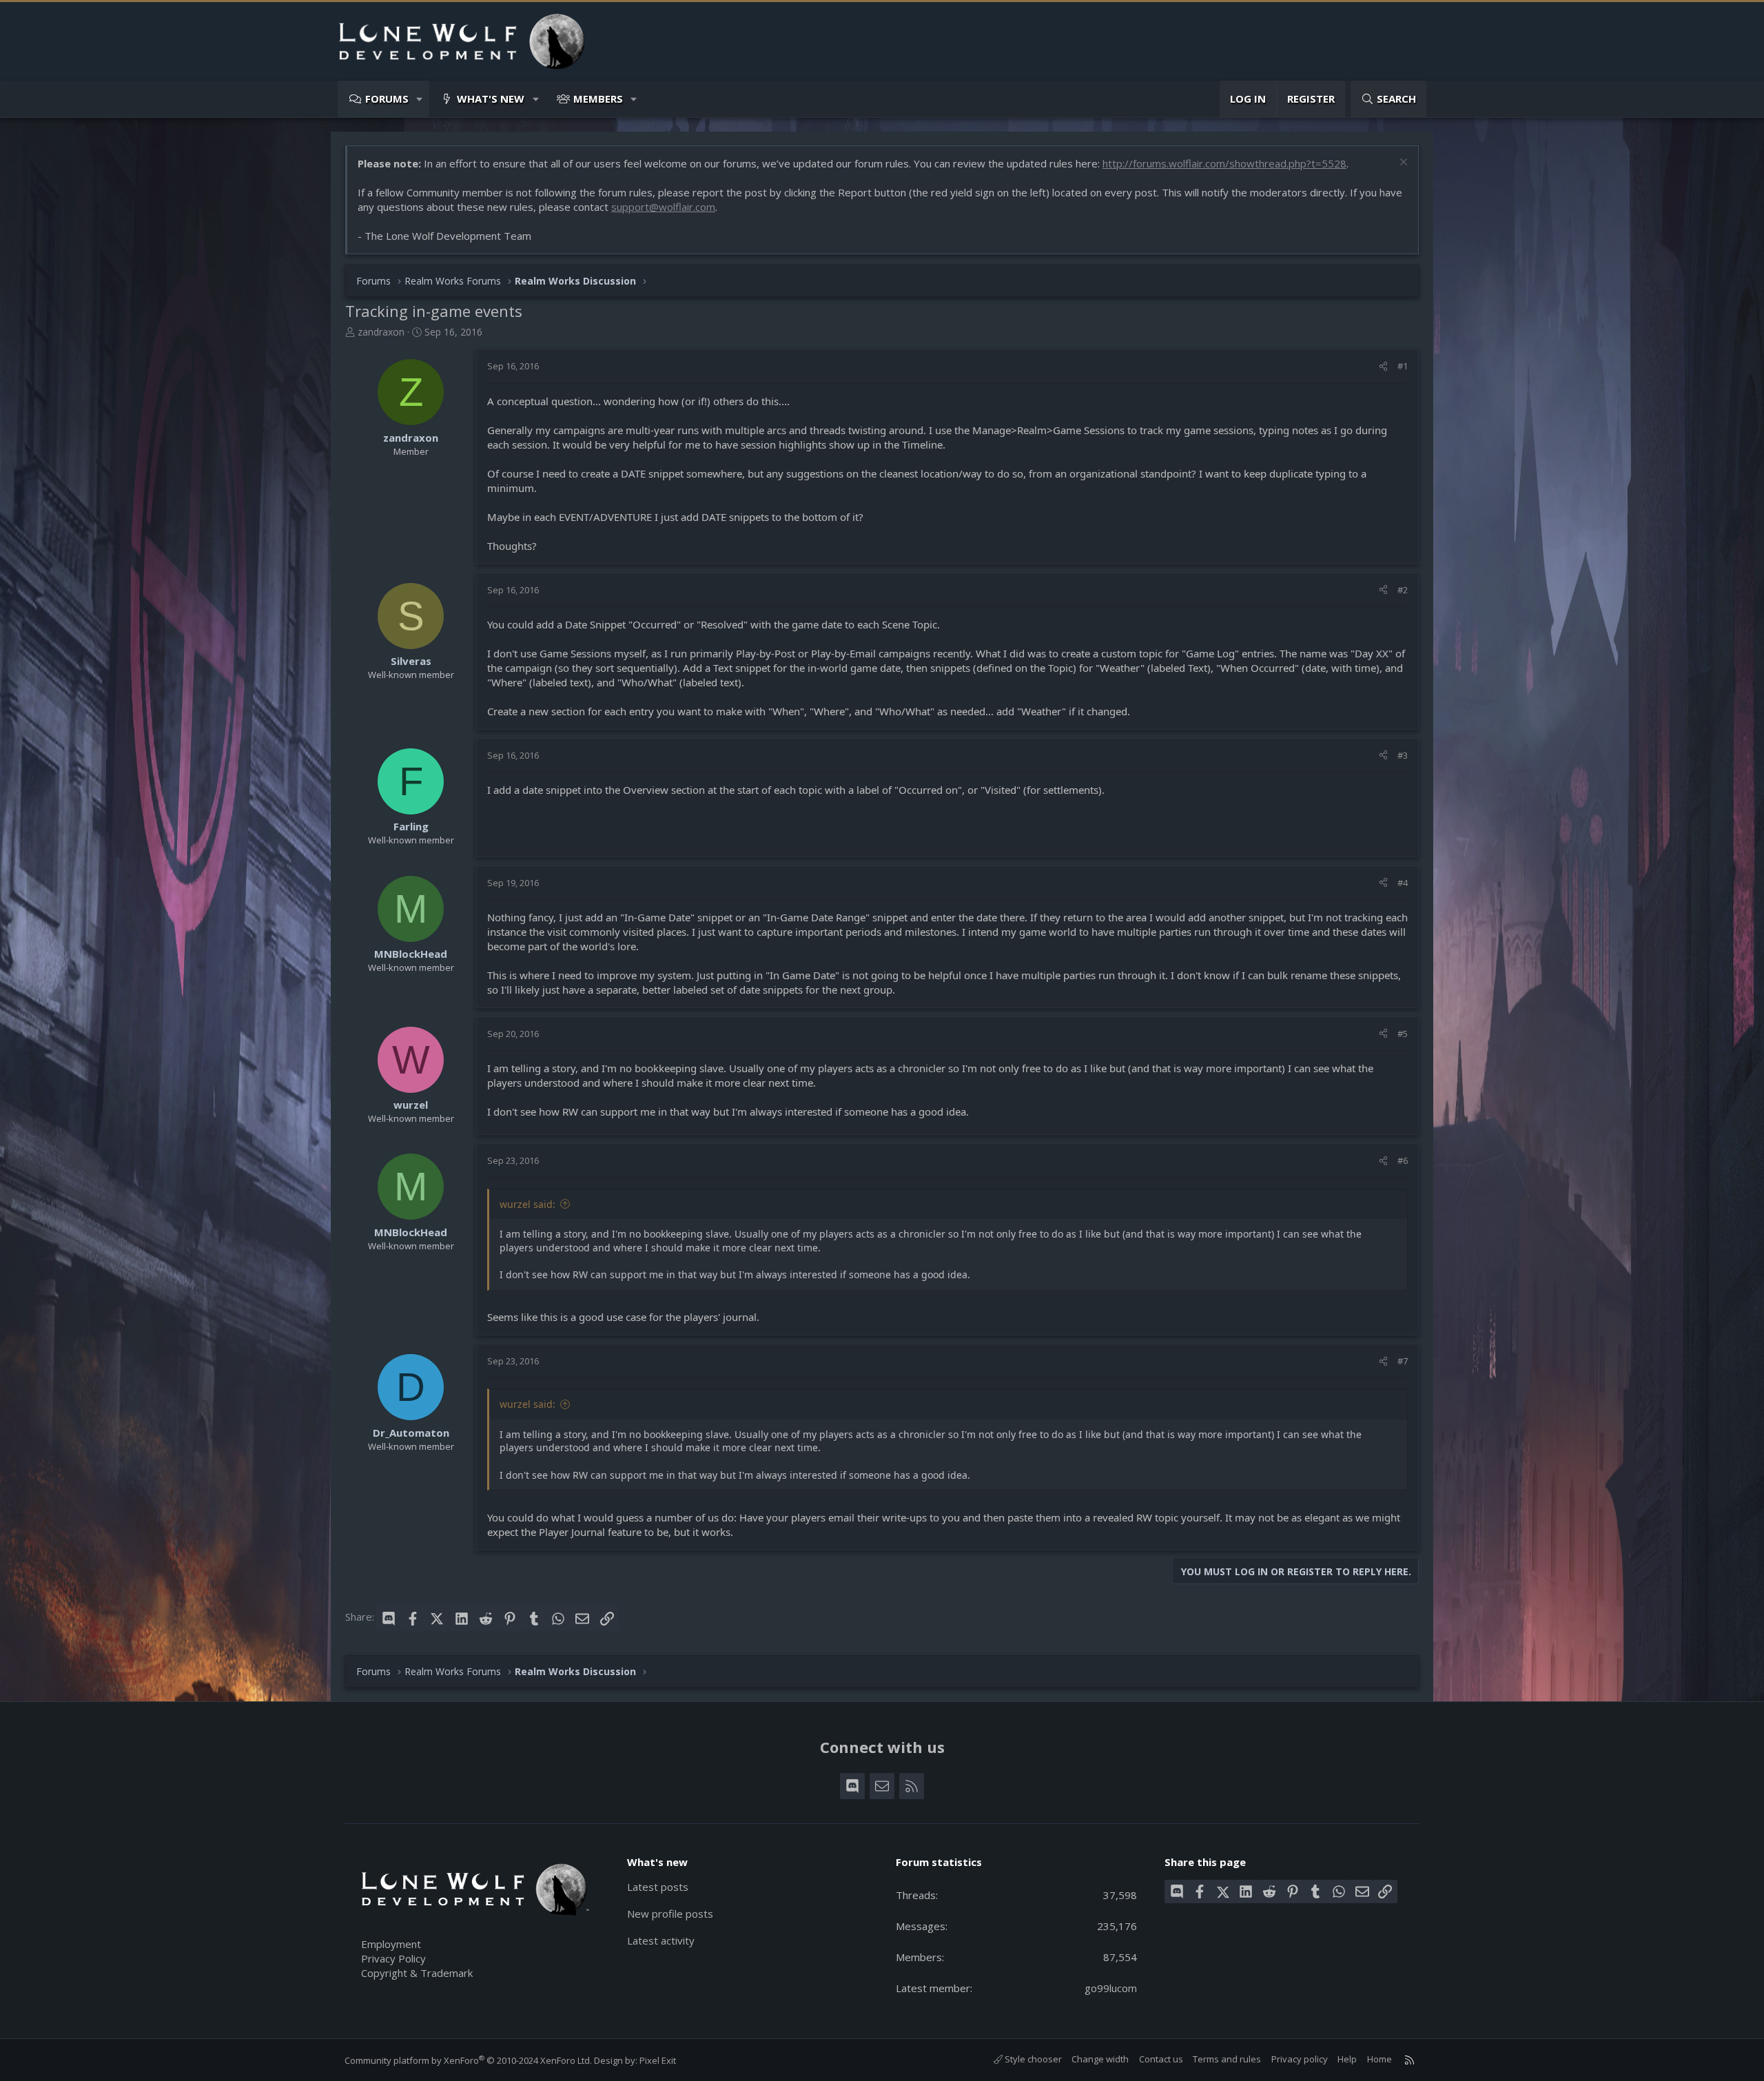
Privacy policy (1300, 2059)
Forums (387, 99)
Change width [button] (1100, 2059)
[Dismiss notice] (1402, 164)
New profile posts (670, 1914)
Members (598, 99)
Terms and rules (1227, 2059)
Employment (391, 1944)
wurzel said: (527, 1204)
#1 (1403, 366)
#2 (1403, 590)
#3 (1403, 755)
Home (1380, 2059)
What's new (491, 99)
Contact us (1161, 2059)
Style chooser (1032, 2059)
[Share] (1383, 366)
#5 (1403, 1034)
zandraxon (381, 332)
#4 (1403, 883)
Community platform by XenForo (468, 2060)
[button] (420, 99)
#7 (1403, 1361)
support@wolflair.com (663, 207)
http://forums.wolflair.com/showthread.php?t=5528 (1224, 163)
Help (1347, 2059)
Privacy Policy (393, 1958)
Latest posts (658, 1887)
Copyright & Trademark (417, 1973)
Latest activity (661, 1940)
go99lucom (1111, 1988)
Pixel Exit (658, 2060)
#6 (1403, 1160)
